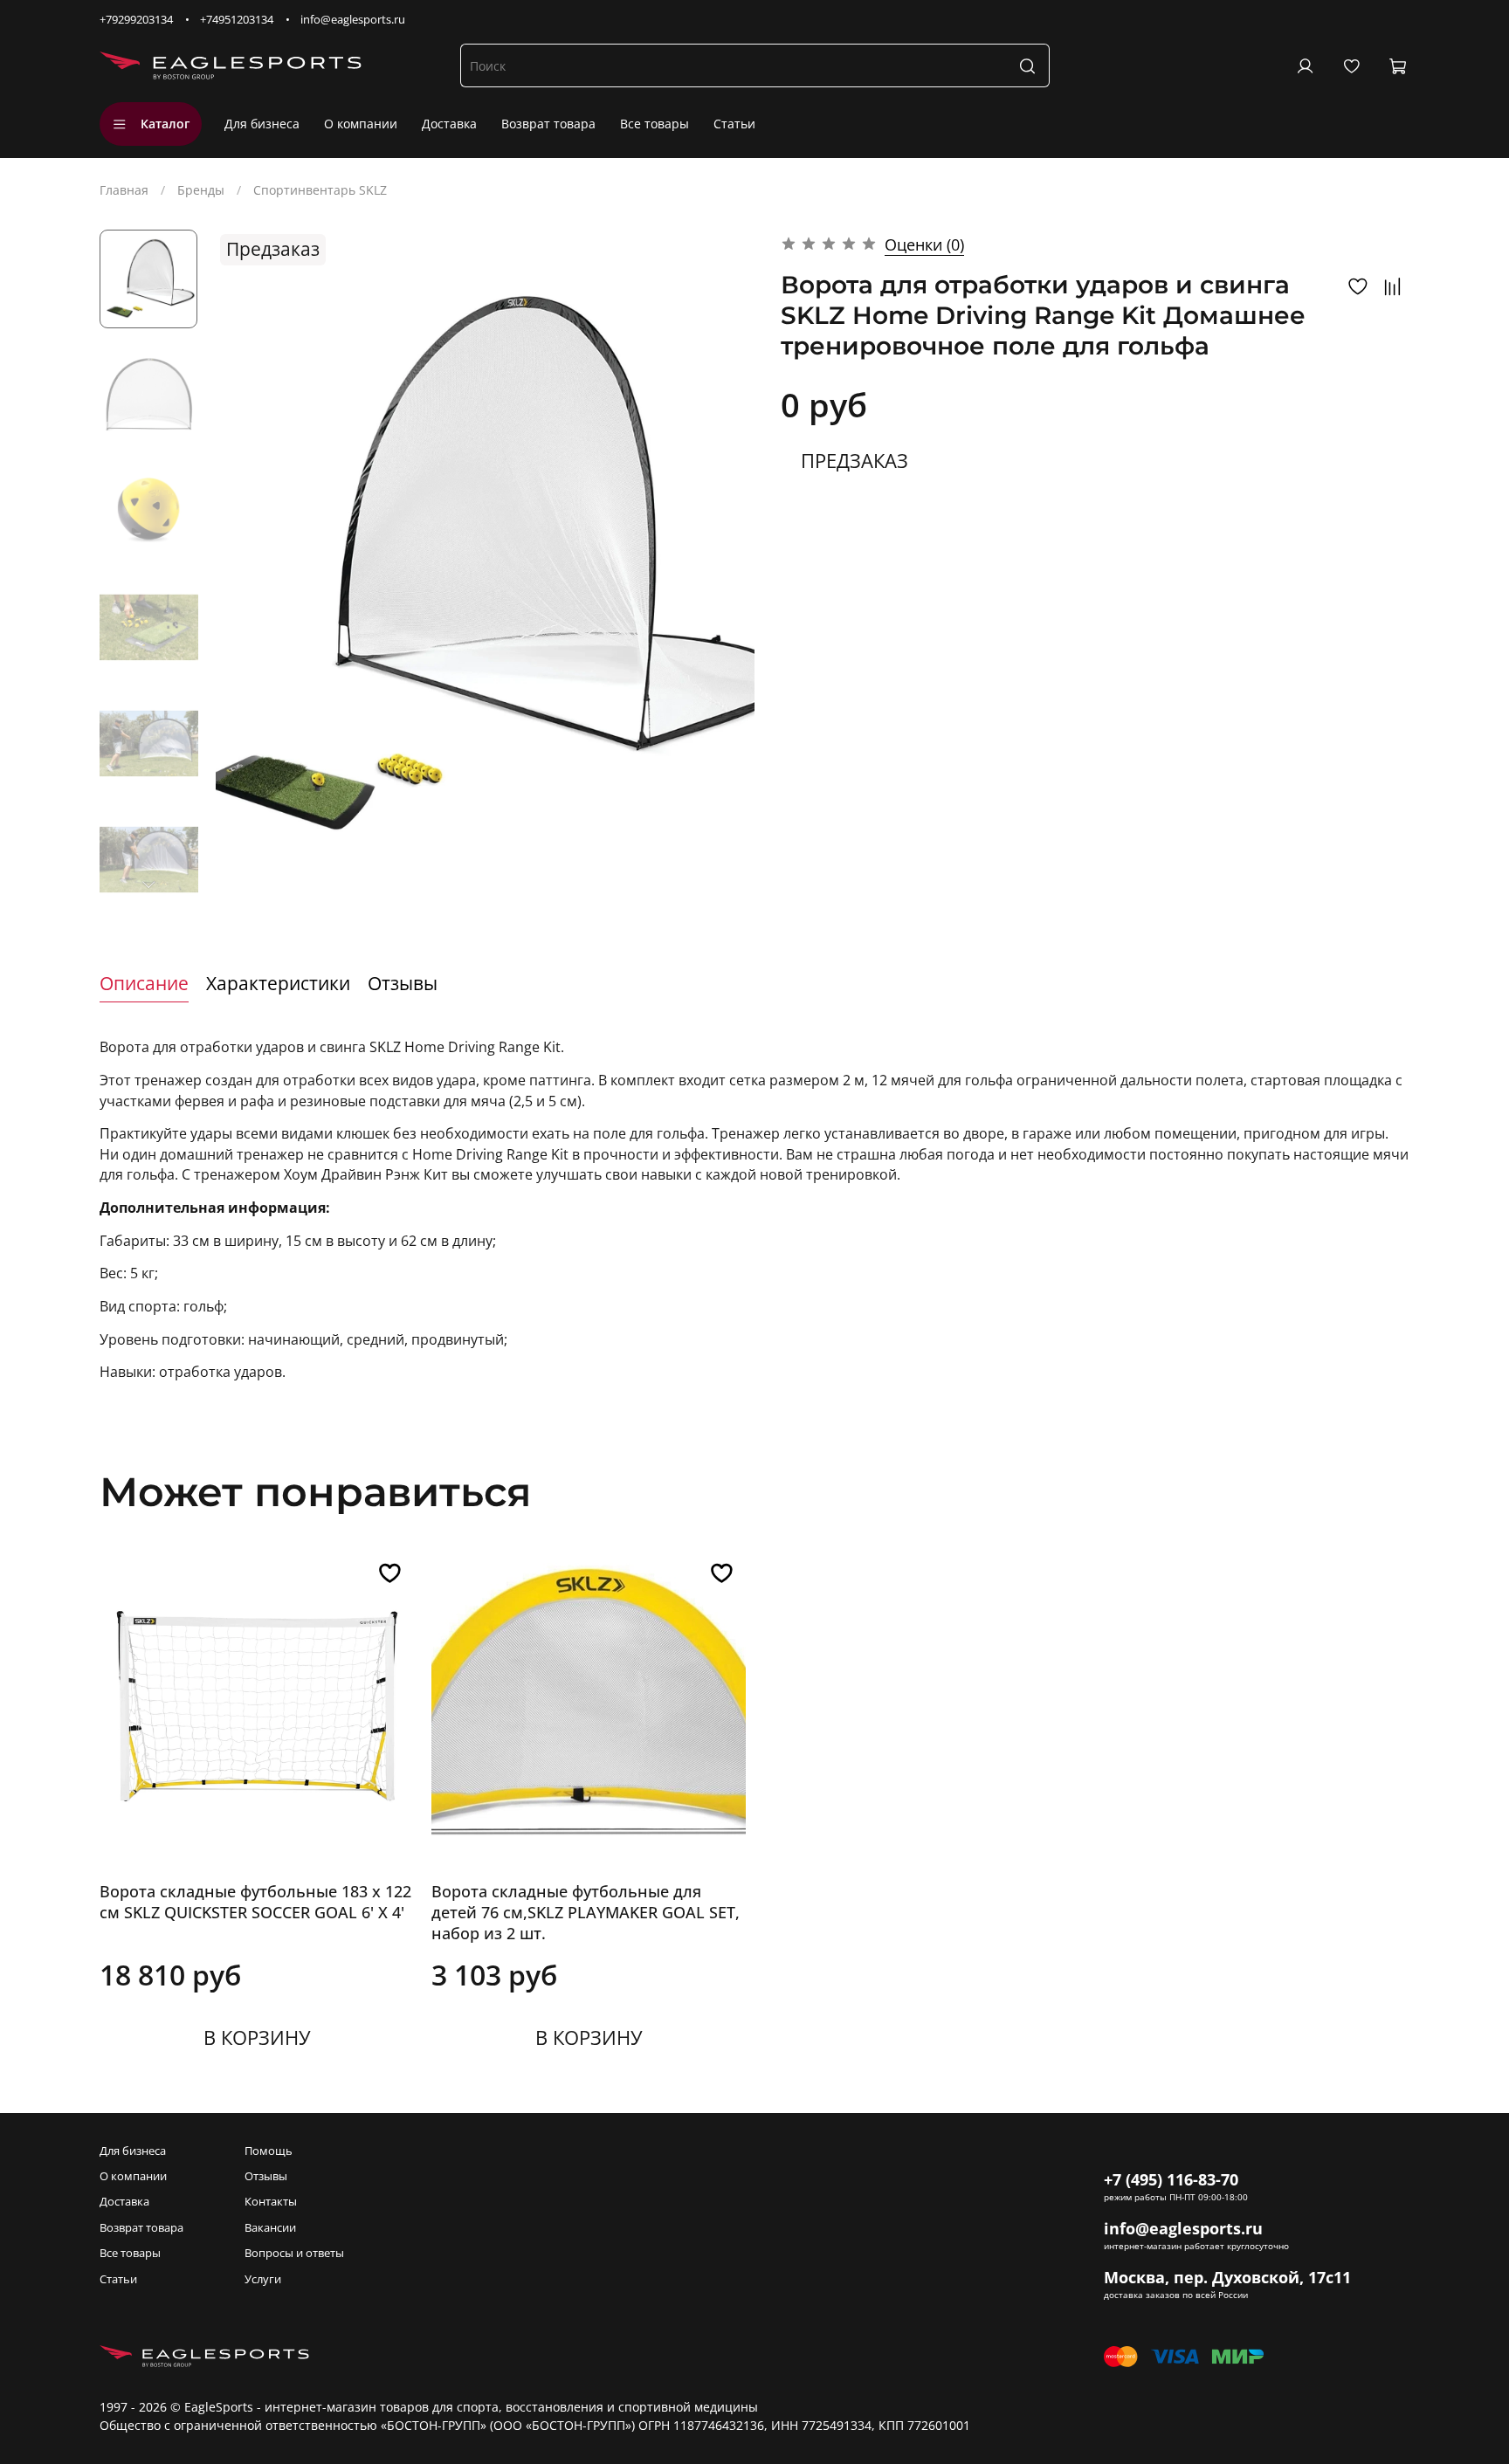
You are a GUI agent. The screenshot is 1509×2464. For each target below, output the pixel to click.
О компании (361, 124)
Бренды (201, 190)
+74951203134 (237, 20)
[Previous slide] (246, 567)
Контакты (271, 2202)
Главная (124, 190)
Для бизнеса (262, 124)
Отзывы (266, 2176)
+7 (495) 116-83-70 (1171, 2179)
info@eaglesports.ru (353, 20)
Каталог (165, 124)
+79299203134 (136, 20)
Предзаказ (854, 460)
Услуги (263, 2279)
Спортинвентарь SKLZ (320, 190)
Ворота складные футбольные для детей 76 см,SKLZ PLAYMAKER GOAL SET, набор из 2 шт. (586, 1912)
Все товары (655, 124)
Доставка (449, 124)
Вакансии (270, 2228)
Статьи (734, 124)
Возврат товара (548, 124)
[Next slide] (148, 884)
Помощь (269, 2151)
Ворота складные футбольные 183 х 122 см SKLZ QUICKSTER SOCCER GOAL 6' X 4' (255, 1902)
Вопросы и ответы (294, 2253)
